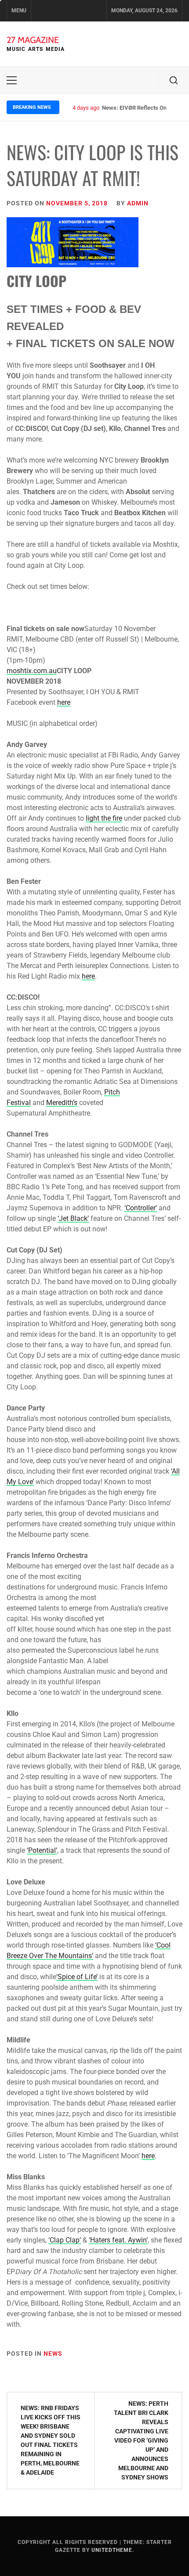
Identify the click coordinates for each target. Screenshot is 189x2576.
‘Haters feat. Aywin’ (118, 2240)
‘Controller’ (141, 1208)
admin (138, 203)
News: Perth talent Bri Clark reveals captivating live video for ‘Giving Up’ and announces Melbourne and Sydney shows (141, 2440)
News (53, 2354)
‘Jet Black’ (73, 1218)
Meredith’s (62, 1103)
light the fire (104, 818)
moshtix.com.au (32, 671)
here (64, 702)
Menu (19, 11)
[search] (174, 80)
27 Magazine (33, 40)
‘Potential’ (42, 1850)
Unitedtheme (112, 2550)
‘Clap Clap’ (65, 2240)
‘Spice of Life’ (77, 1977)
